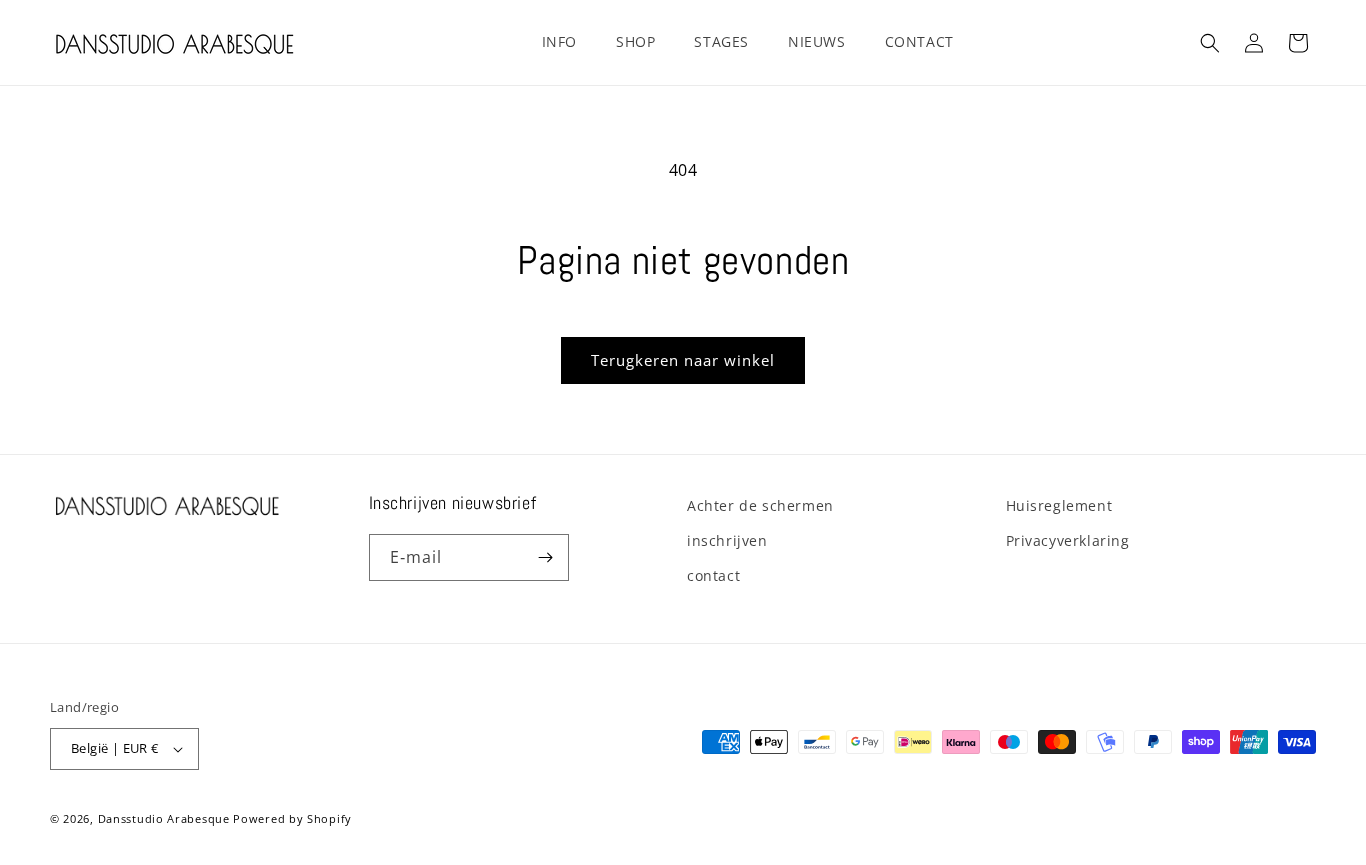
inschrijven (727, 540)
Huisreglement (1059, 505)
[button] (567, 42)
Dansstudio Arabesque (164, 818)
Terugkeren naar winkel (683, 360)
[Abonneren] (546, 557)
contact (713, 575)
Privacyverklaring (1068, 540)
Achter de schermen (760, 505)
